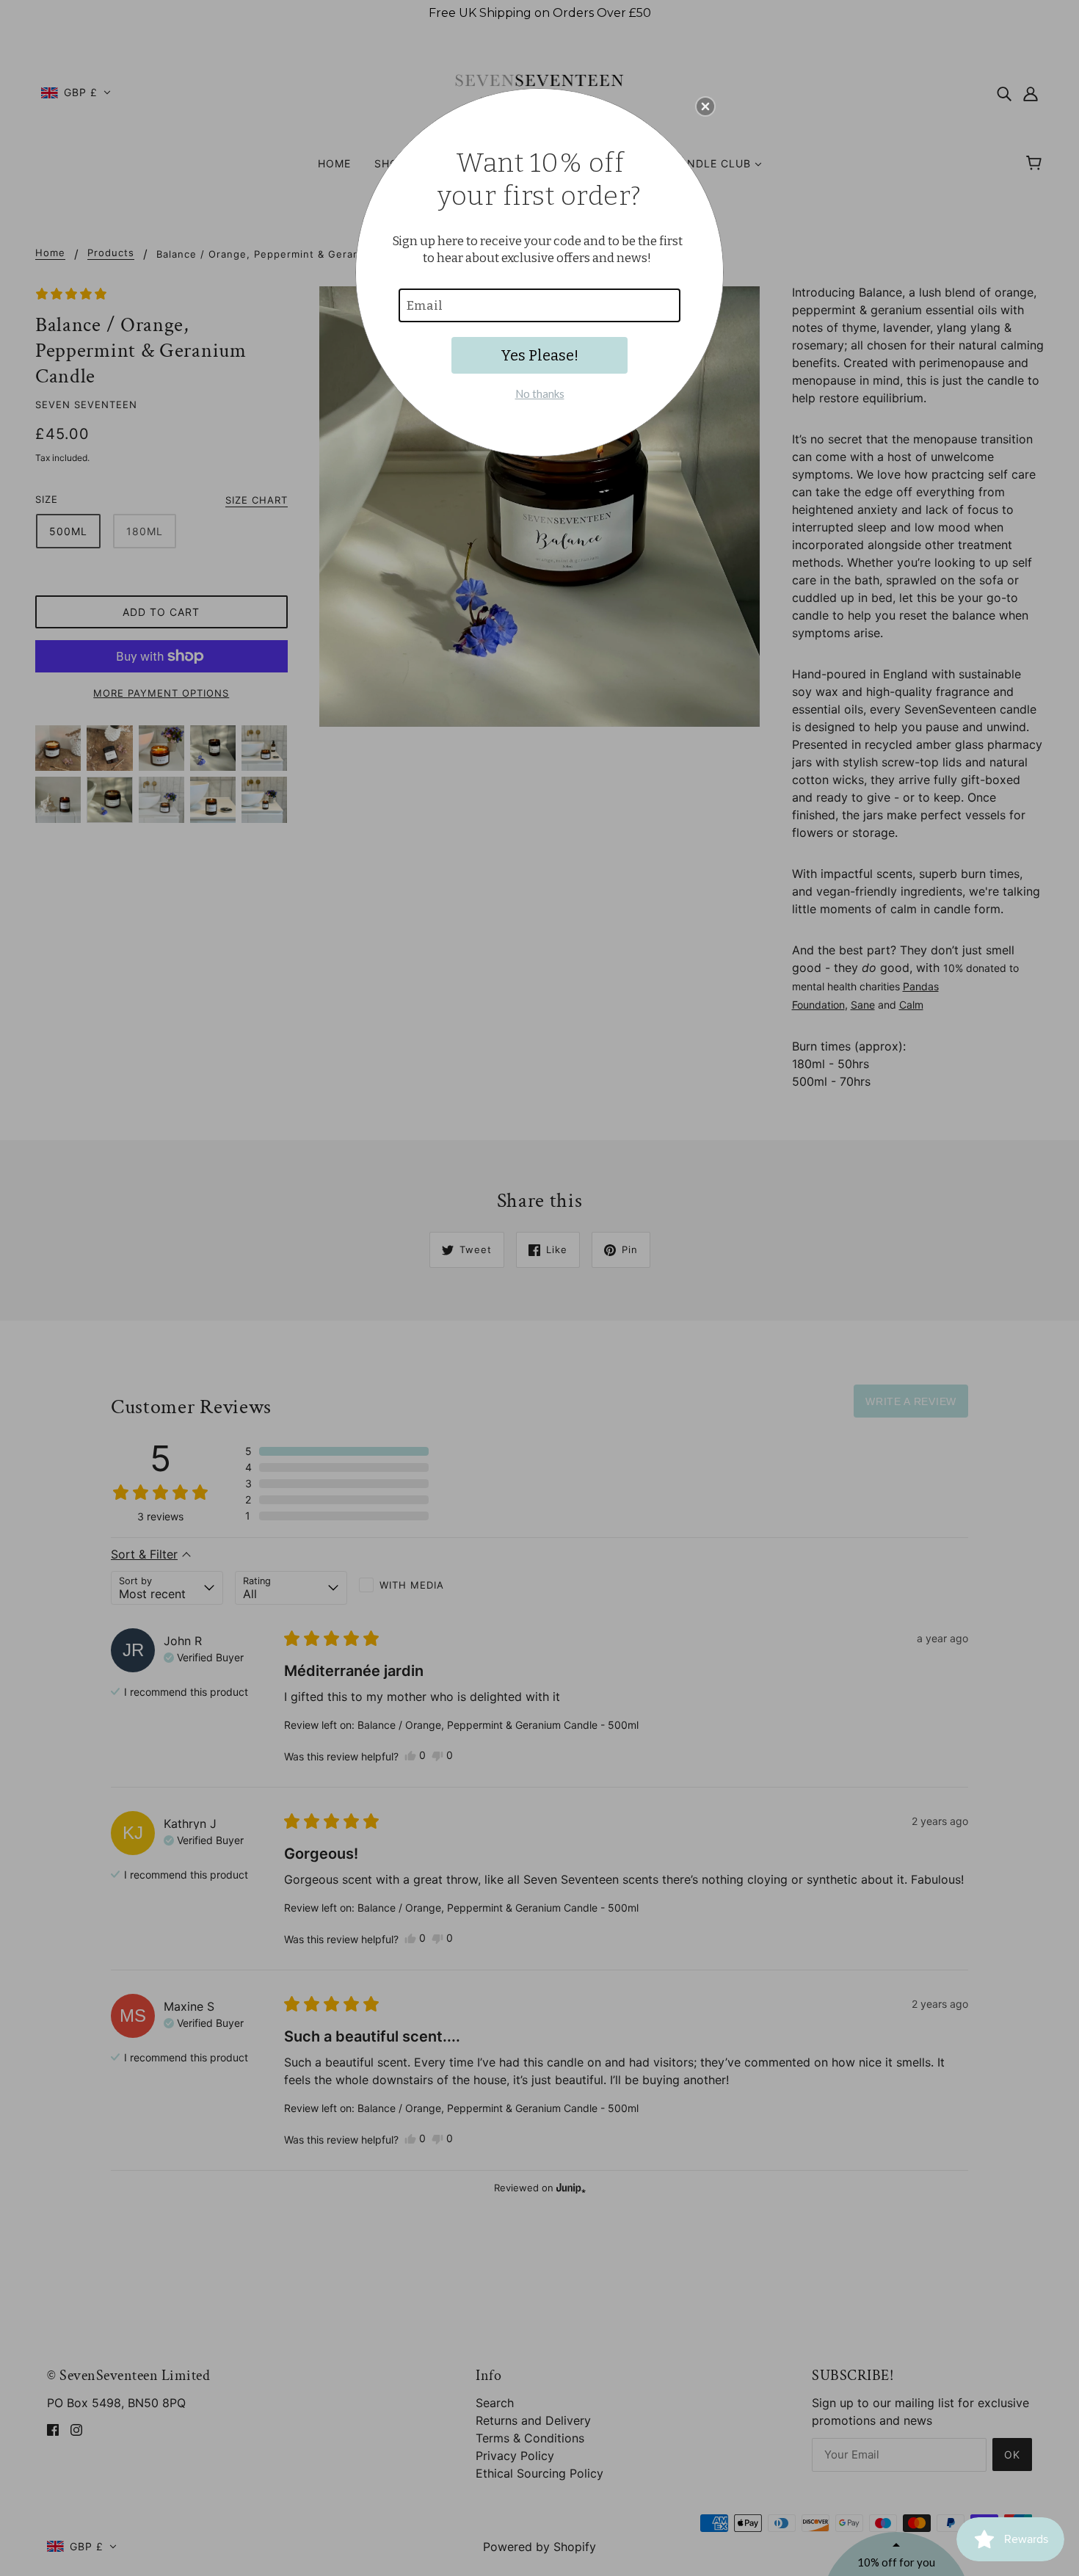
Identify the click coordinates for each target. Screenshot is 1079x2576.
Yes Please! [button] (539, 355)
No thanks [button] (540, 393)
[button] (705, 106)
